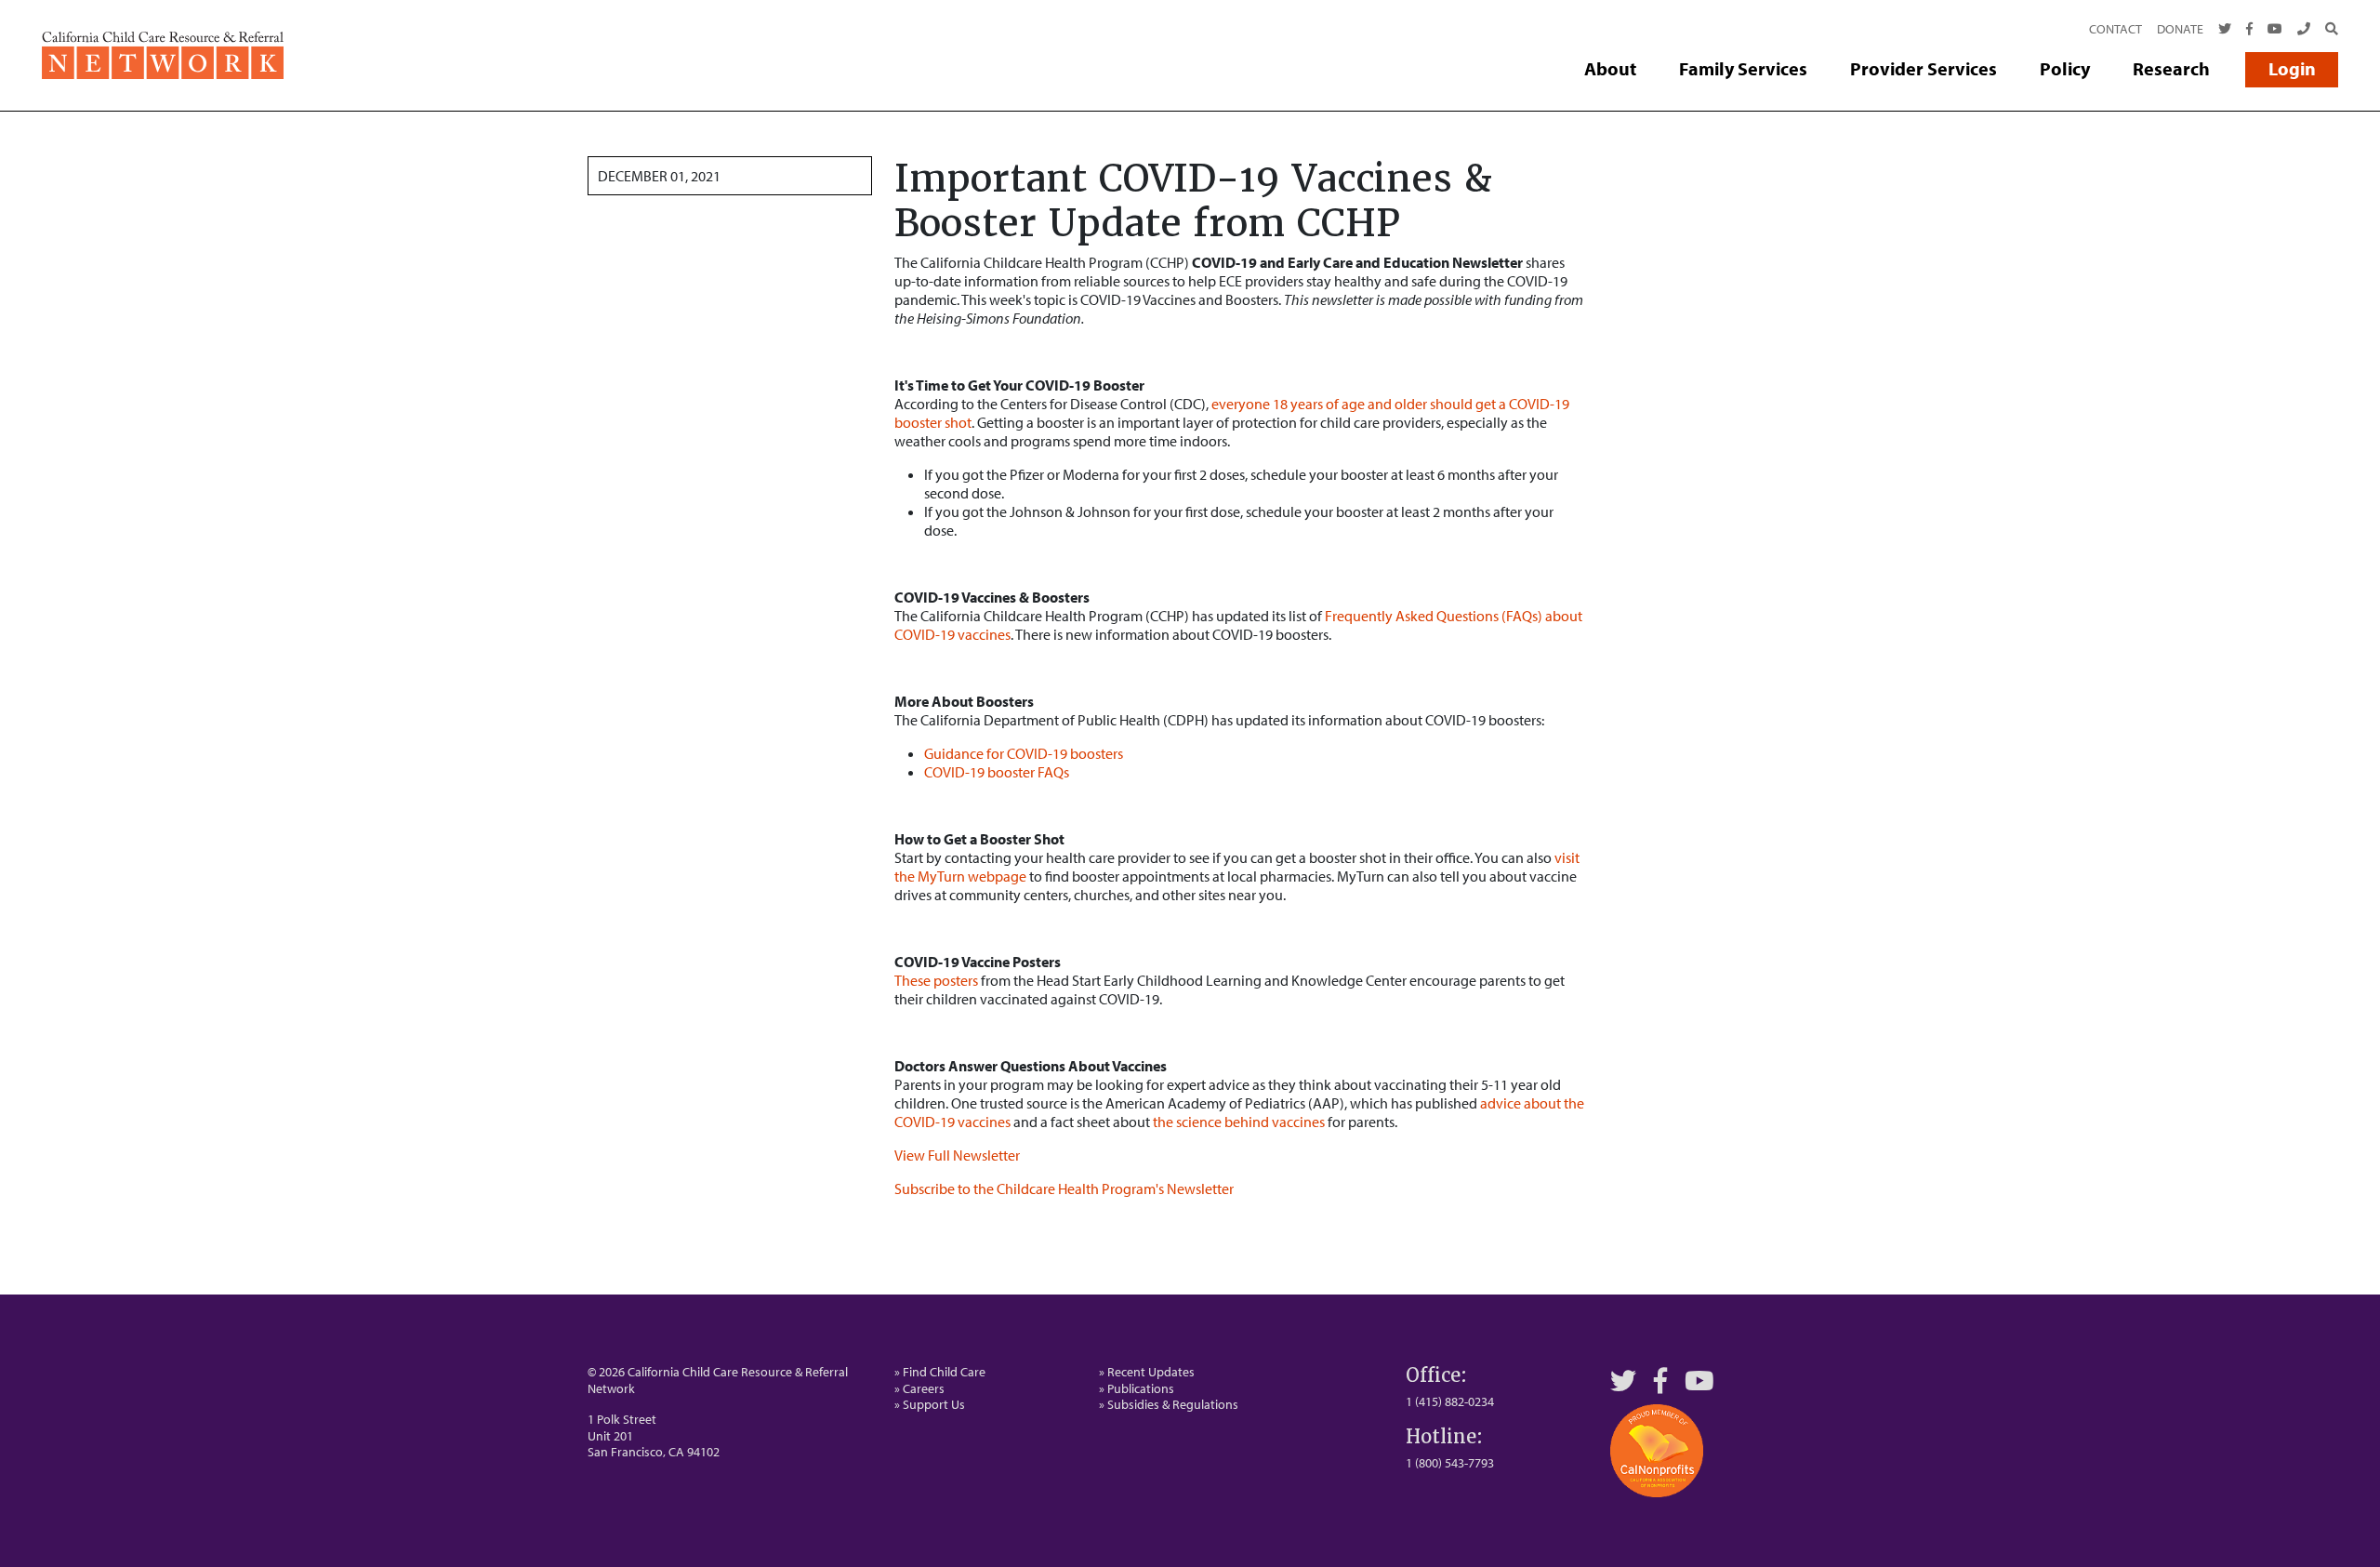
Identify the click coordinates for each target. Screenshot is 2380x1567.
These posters (936, 980)
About (1610, 68)
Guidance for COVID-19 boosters (1024, 753)
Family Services (1743, 68)
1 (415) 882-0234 (1450, 1401)
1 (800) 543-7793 (1450, 1463)
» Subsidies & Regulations (1169, 1404)
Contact (2116, 29)
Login (2292, 68)
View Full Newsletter (957, 1155)
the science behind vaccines (1239, 1122)
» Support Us (930, 1404)
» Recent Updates (1147, 1372)
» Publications (1137, 1388)
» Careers (919, 1388)
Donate (2180, 29)
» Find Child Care (940, 1372)
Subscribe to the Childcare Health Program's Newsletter (1064, 1189)
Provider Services (1924, 68)
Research (2171, 68)
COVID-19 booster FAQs (997, 772)
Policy (2065, 68)
